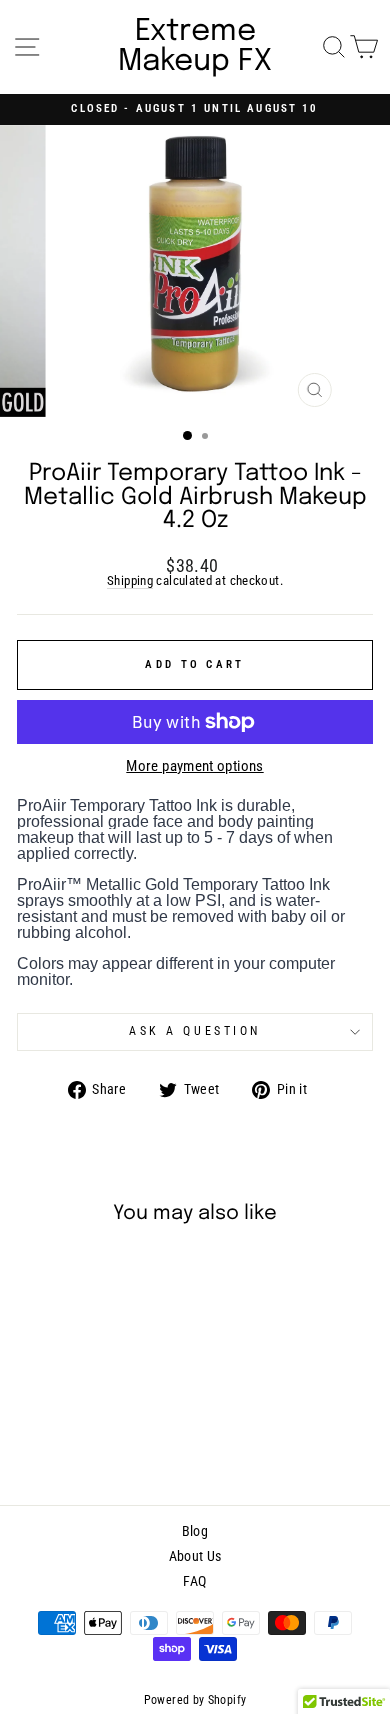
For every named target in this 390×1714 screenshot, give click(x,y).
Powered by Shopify (195, 1700)
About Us (195, 1556)
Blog (195, 1531)
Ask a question (194, 1031)
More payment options (194, 766)
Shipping (130, 581)
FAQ (194, 1581)
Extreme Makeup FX (195, 47)
